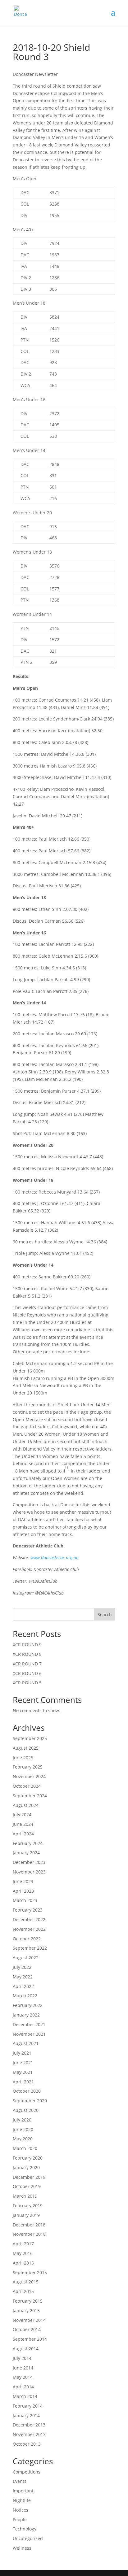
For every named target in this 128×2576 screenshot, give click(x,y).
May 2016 (23, 2253)
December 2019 (29, 2177)
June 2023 (23, 1881)
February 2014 (28, 2406)
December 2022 (29, 1919)
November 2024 (29, 1776)
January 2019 (26, 2215)
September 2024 (30, 1796)
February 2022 (28, 2005)
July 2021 (22, 2053)
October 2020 (27, 2091)
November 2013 (29, 2434)
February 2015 (28, 2301)
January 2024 (26, 1853)
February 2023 (28, 1910)
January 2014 (26, 2415)
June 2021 (23, 2063)
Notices (21, 2510)
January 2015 (26, 2311)
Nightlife (22, 2500)
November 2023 (29, 1872)
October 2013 (27, 2444)
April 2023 (23, 1891)
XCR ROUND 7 (27, 1664)
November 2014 (29, 2320)
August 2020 (26, 2110)
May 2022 (23, 1977)
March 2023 (25, 1900)
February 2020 (28, 2158)
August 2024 (26, 1805)
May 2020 (23, 2139)
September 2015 (30, 2272)
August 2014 (26, 2349)
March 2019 (25, 2196)
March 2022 (25, 1996)
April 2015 (23, 2291)
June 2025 (23, 1758)
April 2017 (23, 2244)
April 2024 (23, 1834)
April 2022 (23, 1986)
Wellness (22, 2548)
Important (23, 2491)
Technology (25, 2529)
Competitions (27, 2472)
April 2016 (23, 2263)
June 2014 (23, 2368)
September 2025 (30, 1738)
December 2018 (29, 2225)
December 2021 (29, 2024)
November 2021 (29, 2034)
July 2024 (22, 1815)
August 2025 (26, 1748)
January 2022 (26, 2015)
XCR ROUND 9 (27, 1645)
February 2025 (28, 1767)
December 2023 (29, 1862)
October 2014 (27, 2329)
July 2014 (22, 2358)
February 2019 (28, 2206)
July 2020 (22, 2120)
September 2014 (30, 2339)
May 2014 (23, 2377)
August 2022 (26, 1958)
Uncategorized (28, 2538)
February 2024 (28, 1843)
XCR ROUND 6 (27, 1673)
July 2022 (22, 1967)
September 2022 (30, 1948)
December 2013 (29, 2425)
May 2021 (23, 2072)
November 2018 (29, 2234)
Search (105, 1614)
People (20, 2519)
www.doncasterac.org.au (55, 1558)
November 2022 (29, 1929)
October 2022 (27, 1939)
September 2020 (30, 2101)
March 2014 (25, 2396)
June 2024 (23, 1824)
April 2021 (23, 2082)
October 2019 (27, 2186)
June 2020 (23, 2129)
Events (20, 2481)
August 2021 (26, 2043)
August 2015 (26, 2282)
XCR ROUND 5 (27, 1683)
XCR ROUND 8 (27, 1654)
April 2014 (23, 2387)
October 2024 (27, 1786)
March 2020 (25, 2148)
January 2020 (26, 2167)
